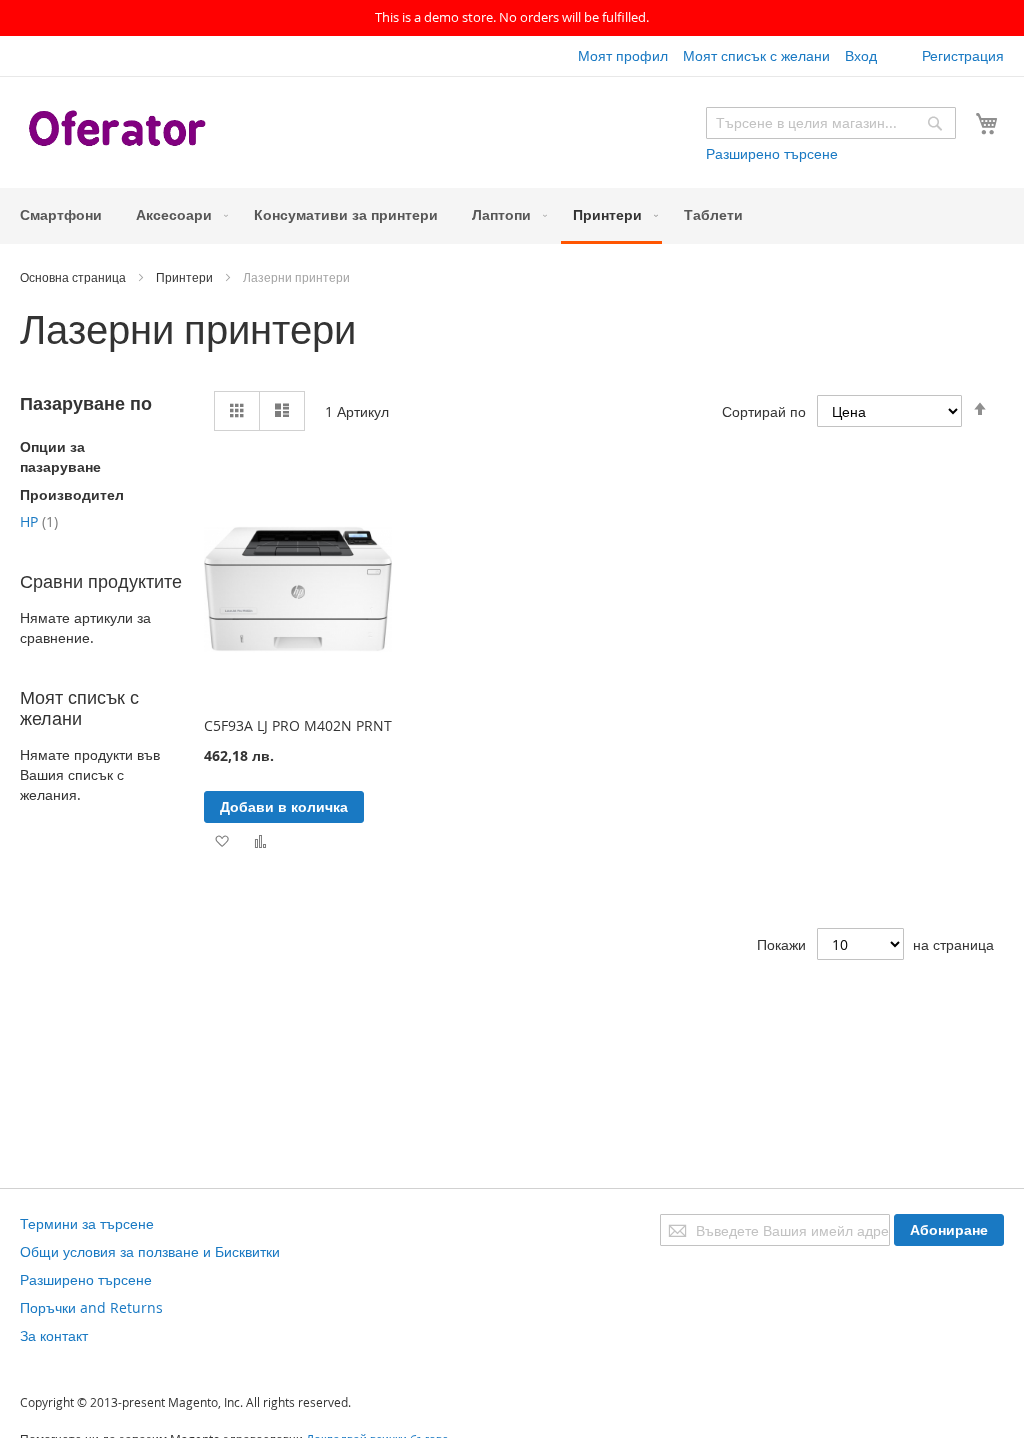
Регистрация (963, 55)
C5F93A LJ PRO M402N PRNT (298, 725)
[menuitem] (61, 214)
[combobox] (831, 123)
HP (39, 521)
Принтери (186, 277)
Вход (861, 55)
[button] (221, 840)
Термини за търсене (87, 1223)
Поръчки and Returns (91, 1307)
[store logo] (120, 131)
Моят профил (623, 55)
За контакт (54, 1335)
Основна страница (74, 277)
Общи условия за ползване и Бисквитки (150, 1251)
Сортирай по (764, 411)
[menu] (512, 216)
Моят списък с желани (756, 55)
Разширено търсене (772, 153)
